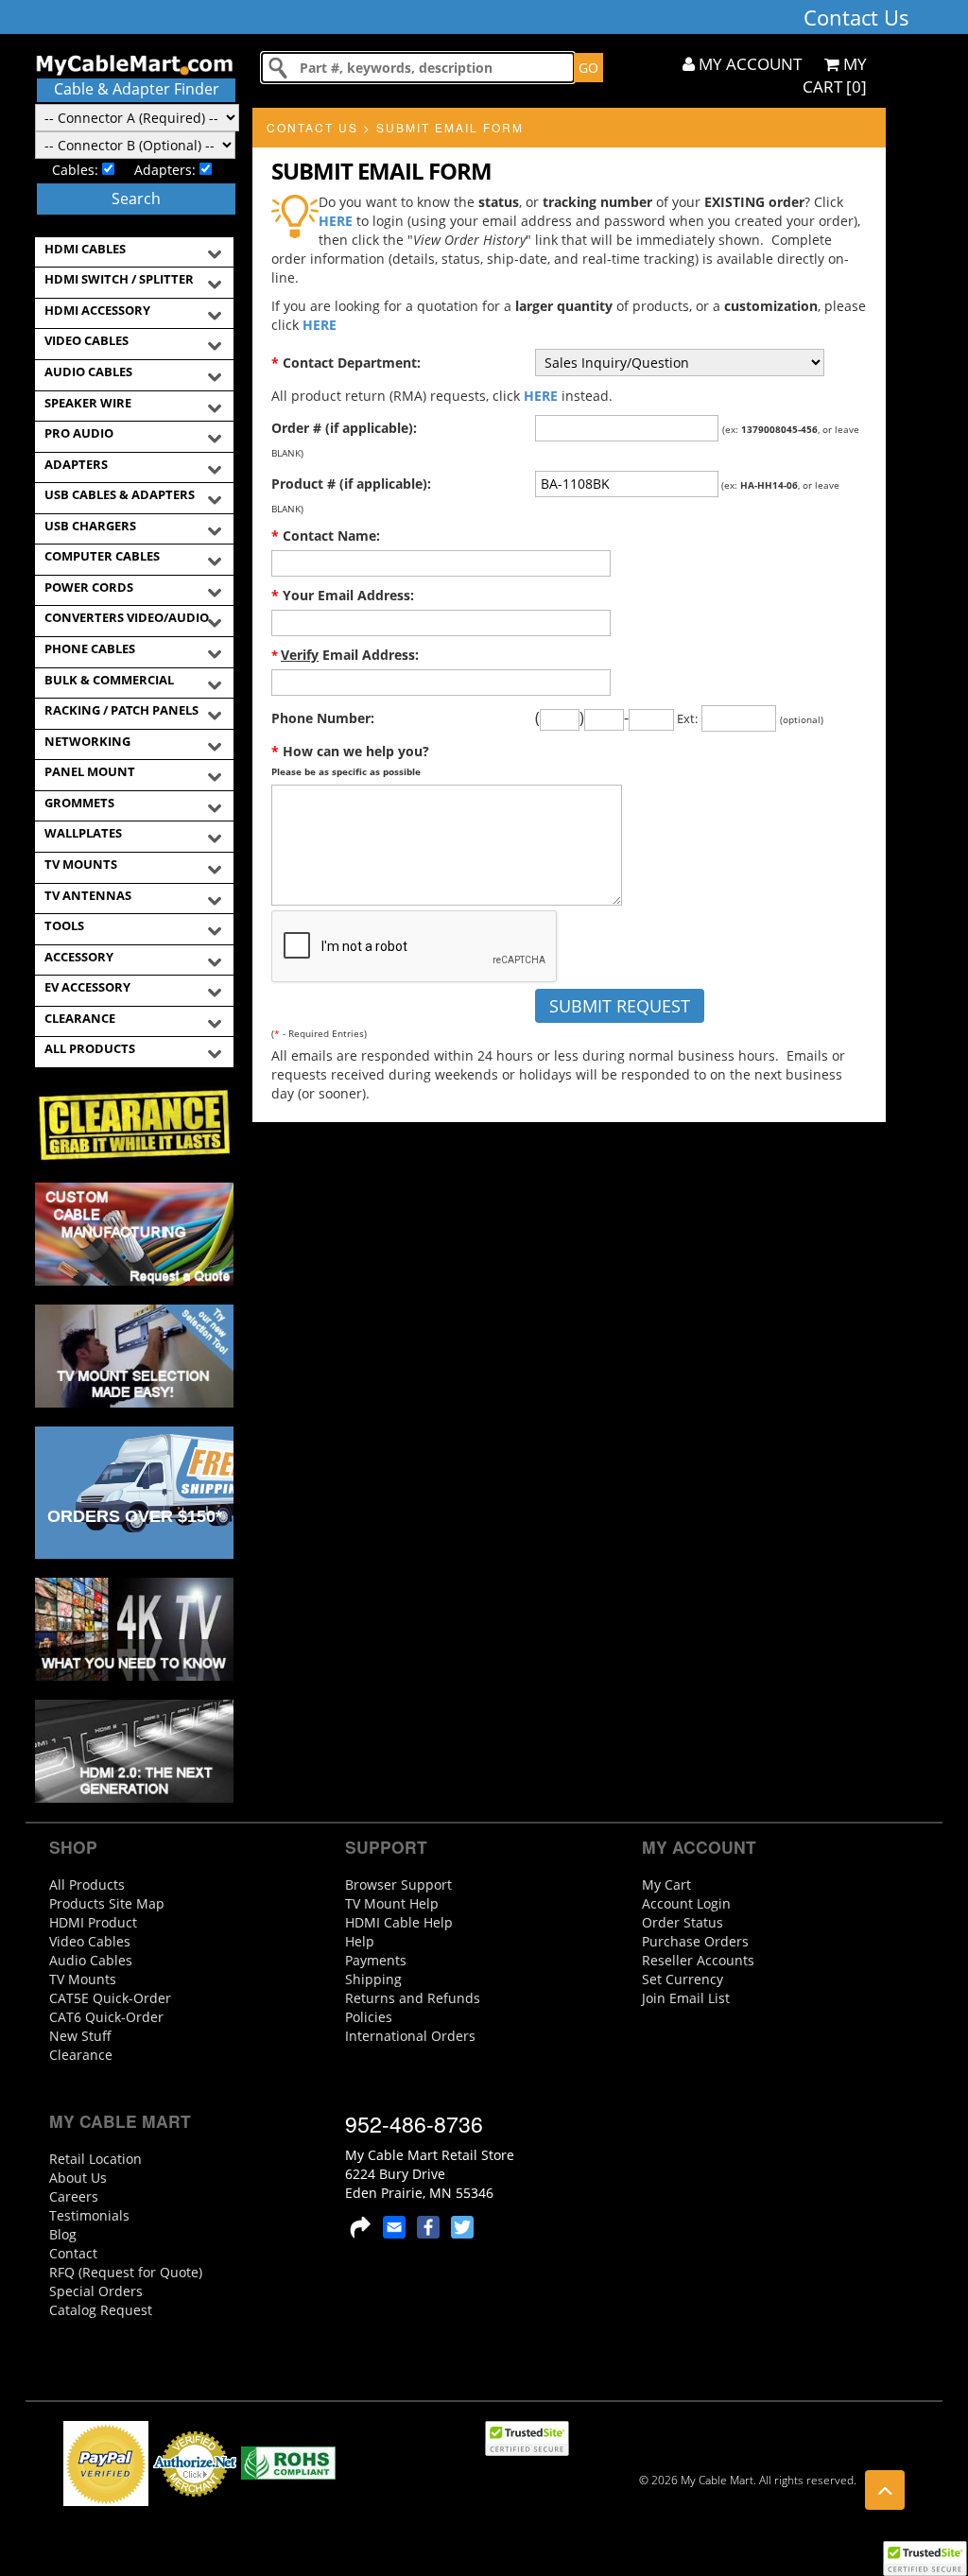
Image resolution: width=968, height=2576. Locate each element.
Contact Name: (326, 536)
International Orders (410, 2036)
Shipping (373, 1979)
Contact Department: (346, 363)
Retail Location (95, 2159)
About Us (78, 2178)
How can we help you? (350, 760)
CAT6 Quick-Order (106, 2017)
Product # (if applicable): (351, 484)
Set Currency (683, 1979)
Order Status (683, 1922)
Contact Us (312, 127)
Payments (376, 1960)
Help (360, 1941)
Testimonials (89, 2215)
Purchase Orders (695, 1941)
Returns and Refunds (413, 1998)
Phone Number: (323, 718)
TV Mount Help (392, 1903)
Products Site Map (107, 1903)
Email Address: (345, 655)
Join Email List (686, 1998)
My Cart (666, 1884)
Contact (73, 2253)
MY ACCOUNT (748, 64)
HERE (336, 221)
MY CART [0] (835, 75)
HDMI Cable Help (399, 1922)
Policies (369, 2017)
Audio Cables (91, 1960)
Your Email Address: (343, 595)
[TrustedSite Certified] (925, 2559)
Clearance (81, 2055)
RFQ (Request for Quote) (126, 2272)
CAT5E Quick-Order (110, 1998)
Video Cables (90, 1941)
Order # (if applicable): (344, 428)
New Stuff (80, 2036)
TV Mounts (83, 1979)
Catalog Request (101, 2310)
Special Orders (96, 2291)
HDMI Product (93, 1922)
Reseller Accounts (698, 1960)
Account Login (686, 1903)
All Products (87, 1884)
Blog (63, 2234)
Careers (74, 2196)
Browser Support (398, 1884)
